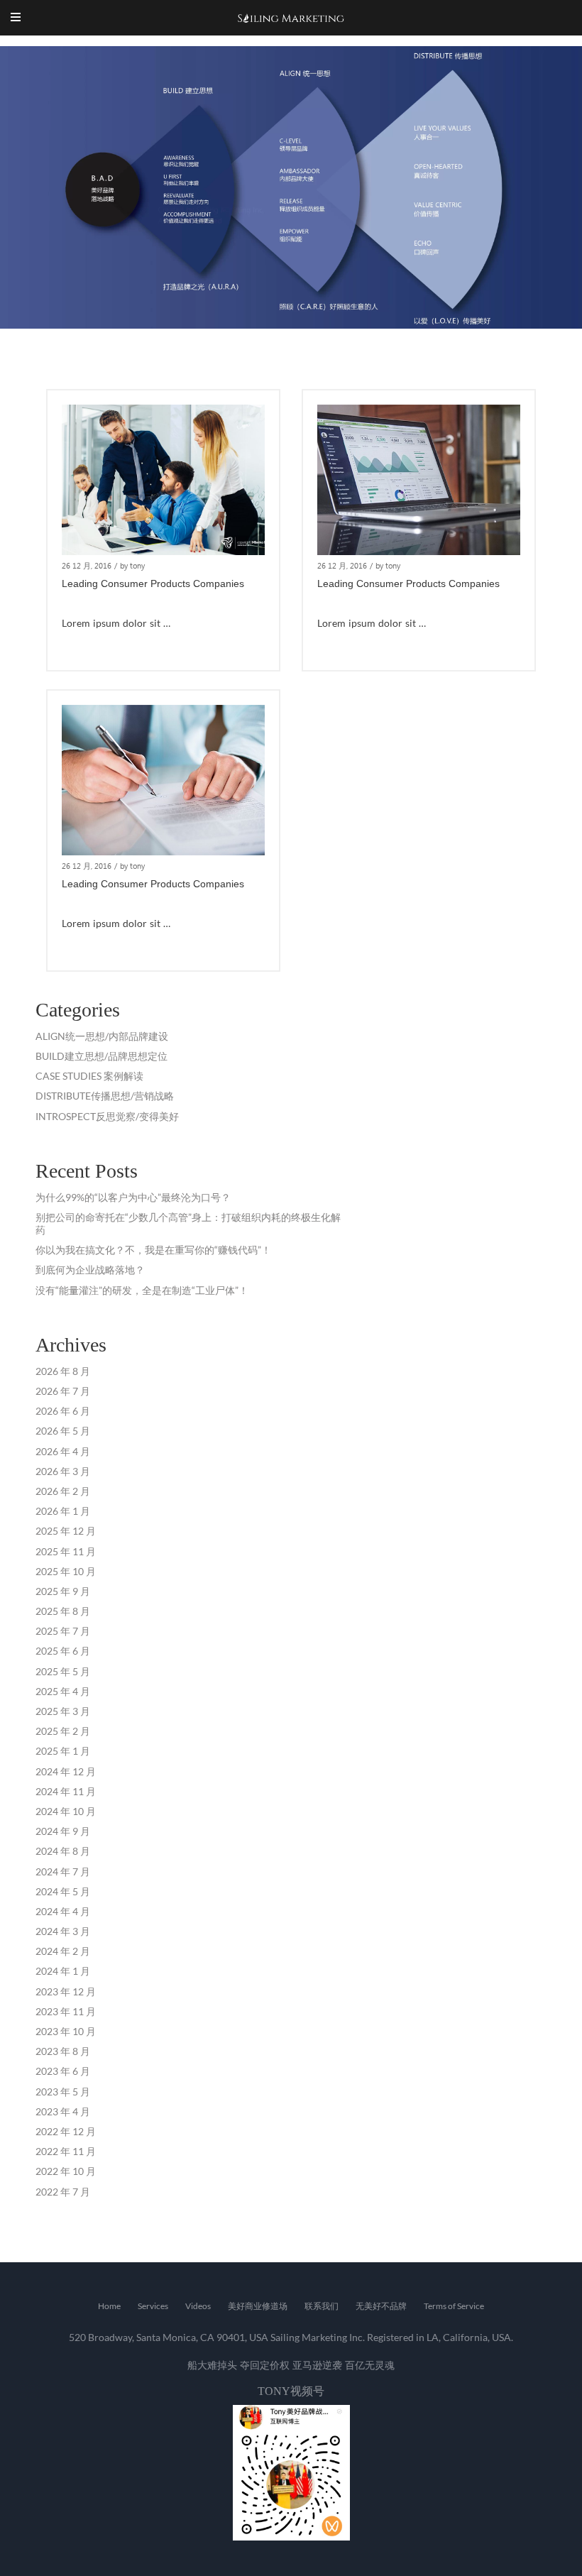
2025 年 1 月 (63, 1751)
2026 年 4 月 (63, 1451)
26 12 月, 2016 (87, 565)
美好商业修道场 (258, 2306)
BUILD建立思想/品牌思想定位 (101, 1056)
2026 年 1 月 (63, 1511)
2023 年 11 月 (66, 2011)
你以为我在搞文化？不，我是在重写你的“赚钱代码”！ (153, 1250)
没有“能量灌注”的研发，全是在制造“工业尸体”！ (142, 1290)
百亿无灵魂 (370, 2365)
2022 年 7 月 (63, 2192)
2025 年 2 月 (63, 1731)
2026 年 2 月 (63, 1491)
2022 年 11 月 (66, 2151)
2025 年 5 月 (63, 1671)
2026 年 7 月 (63, 1391)
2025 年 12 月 (66, 1531)
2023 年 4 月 (63, 2111)
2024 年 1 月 (63, 1971)
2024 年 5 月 (63, 1891)
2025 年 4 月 (63, 1691)
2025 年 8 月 (63, 1611)
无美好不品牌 (381, 2306)
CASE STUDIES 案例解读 (89, 1076)
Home (109, 2306)
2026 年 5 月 (63, 1431)
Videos (198, 2306)
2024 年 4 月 (63, 1911)
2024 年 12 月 (66, 1771)
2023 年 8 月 (63, 2051)
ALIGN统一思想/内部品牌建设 (102, 1036)
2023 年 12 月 (66, 1991)
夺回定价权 (265, 2365)
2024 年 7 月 (63, 1871)
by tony (132, 565)
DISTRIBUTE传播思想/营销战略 (105, 1096)
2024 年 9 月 (63, 1831)
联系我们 (322, 2306)
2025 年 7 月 (63, 1631)
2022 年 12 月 (66, 2131)
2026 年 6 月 (63, 1411)
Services (153, 2306)
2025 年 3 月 (63, 1711)
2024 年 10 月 (66, 1811)
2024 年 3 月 (63, 1931)
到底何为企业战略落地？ (90, 1270)
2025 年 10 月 (66, 1571)
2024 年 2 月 (63, 1951)
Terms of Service (454, 2306)
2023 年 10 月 (66, 2031)
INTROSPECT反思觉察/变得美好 (107, 1116)
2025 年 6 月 (63, 1651)
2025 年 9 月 (63, 1591)
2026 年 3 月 (63, 1471)
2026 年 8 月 (63, 1371)
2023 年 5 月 (63, 2092)
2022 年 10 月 (66, 2171)
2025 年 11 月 (66, 1551)
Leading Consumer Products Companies (153, 583)
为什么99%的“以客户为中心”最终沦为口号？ (133, 1197)
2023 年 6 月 (63, 2071)
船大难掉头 (212, 2365)
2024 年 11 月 (66, 1791)
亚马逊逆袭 (317, 2365)
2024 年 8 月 (63, 1851)
